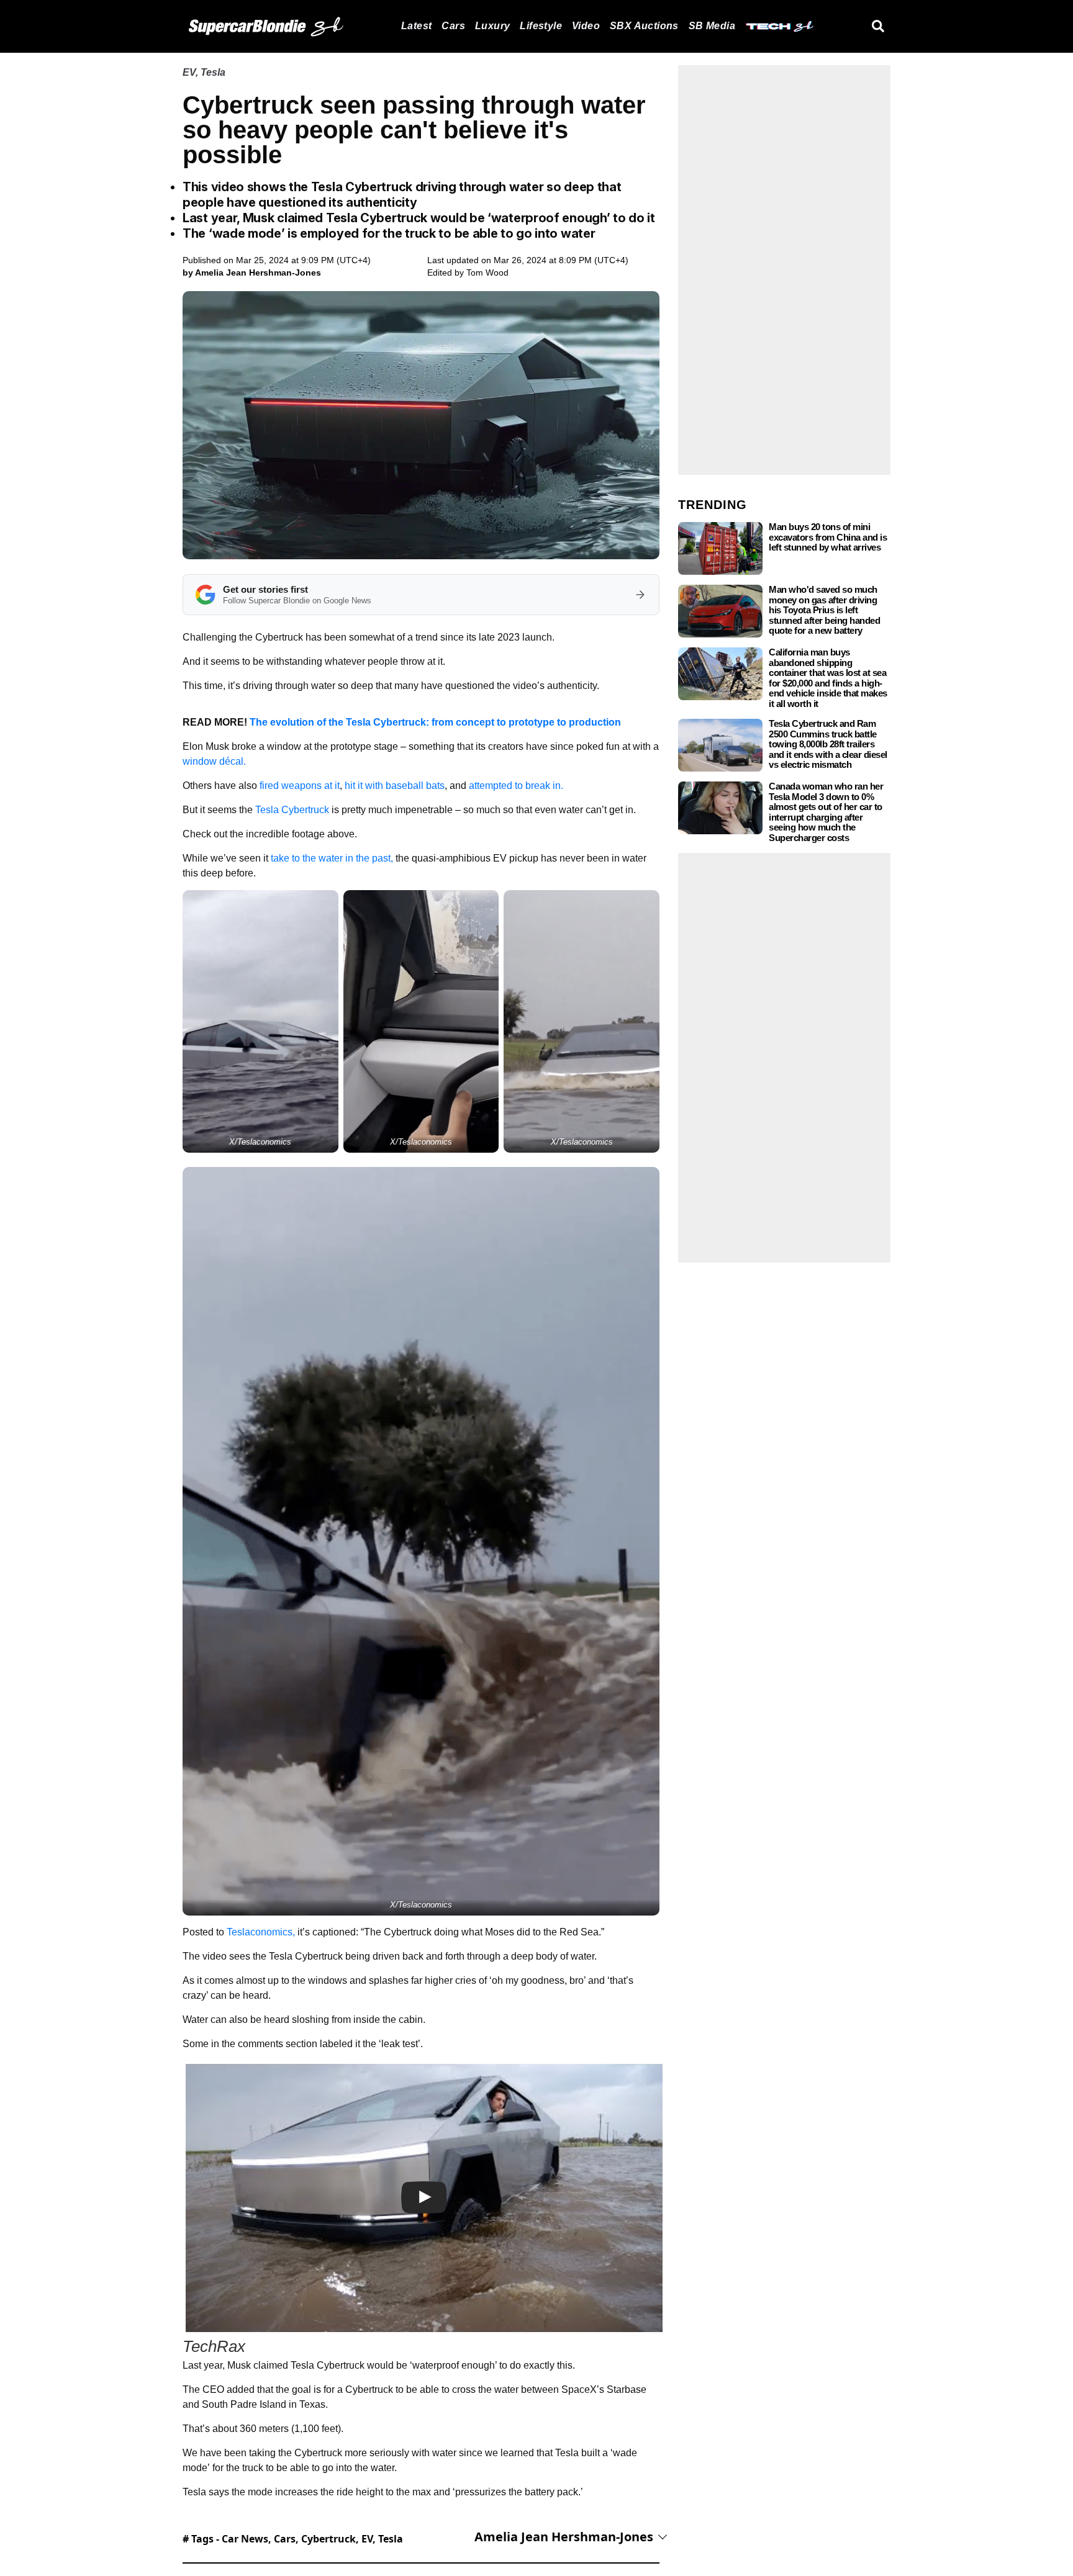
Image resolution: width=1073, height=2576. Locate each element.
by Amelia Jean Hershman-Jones (252, 272)
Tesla (213, 72)
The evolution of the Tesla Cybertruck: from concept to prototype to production (435, 722)
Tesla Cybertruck (292, 810)
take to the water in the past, (333, 858)
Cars (453, 26)
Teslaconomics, (261, 1932)
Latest (416, 26)
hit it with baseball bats (395, 786)
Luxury (492, 26)
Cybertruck (328, 2539)
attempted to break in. (515, 786)
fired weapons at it (300, 786)
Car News (245, 2539)
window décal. (214, 761)
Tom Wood (487, 272)
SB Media (712, 26)
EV (189, 72)
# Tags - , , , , (293, 2539)
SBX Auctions (644, 26)
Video (586, 26)
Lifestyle (541, 26)
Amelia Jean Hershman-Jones (564, 2537)
